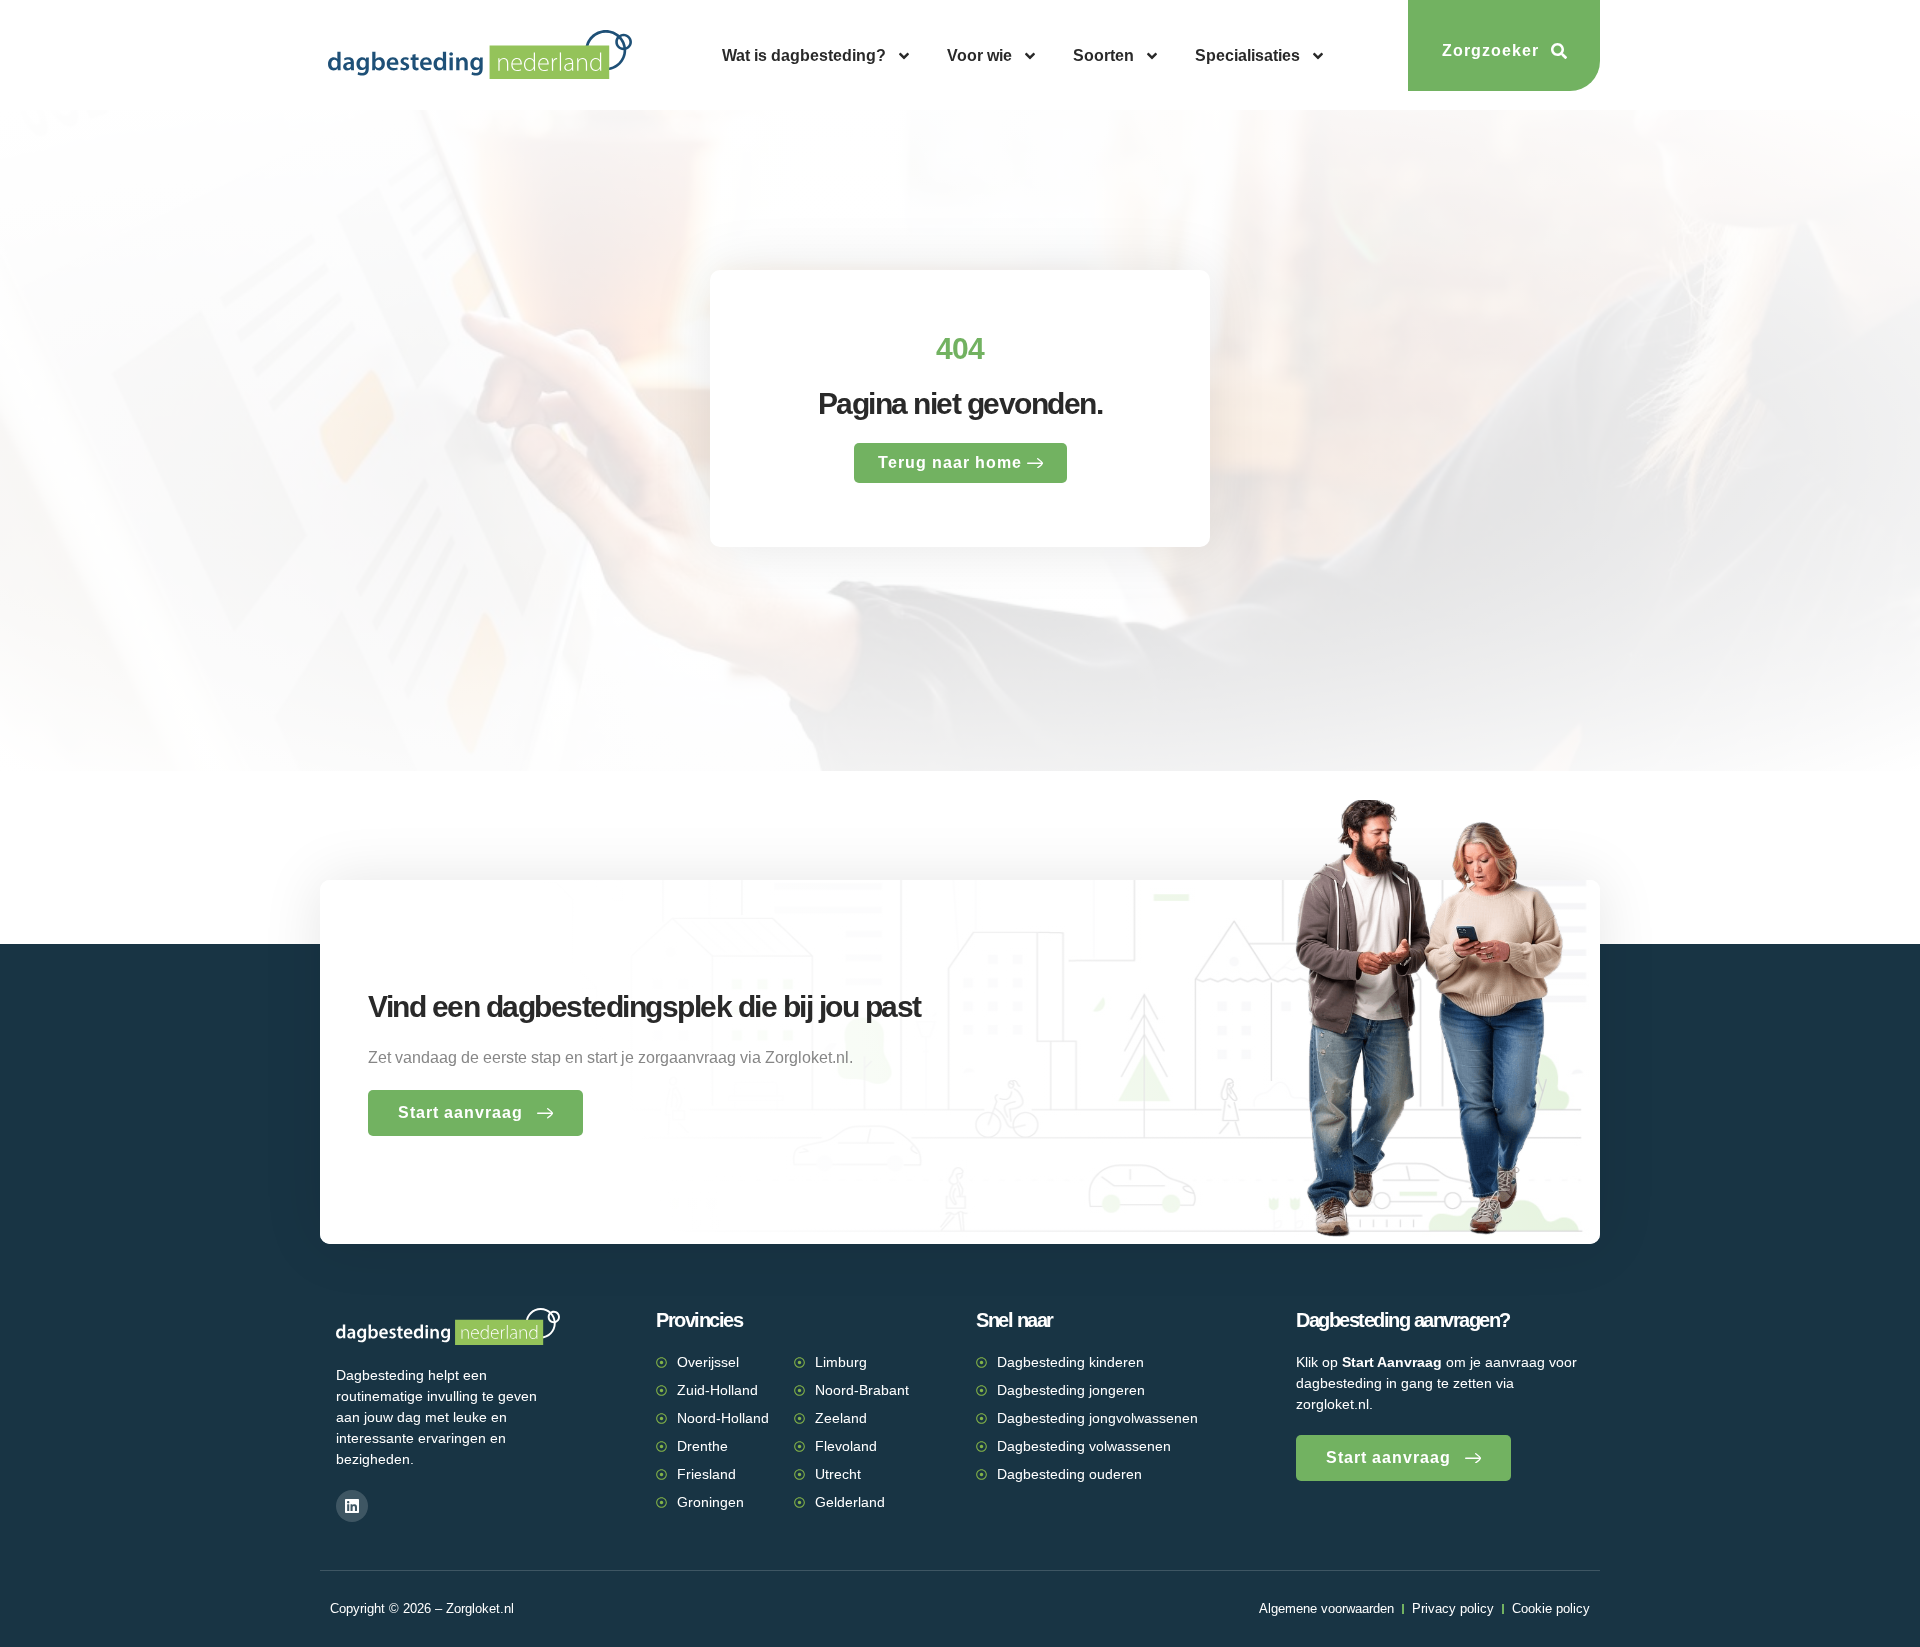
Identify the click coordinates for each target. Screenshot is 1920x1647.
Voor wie (979, 55)
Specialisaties (1247, 55)
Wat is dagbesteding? (804, 55)
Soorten (1103, 55)
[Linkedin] (352, 1506)
